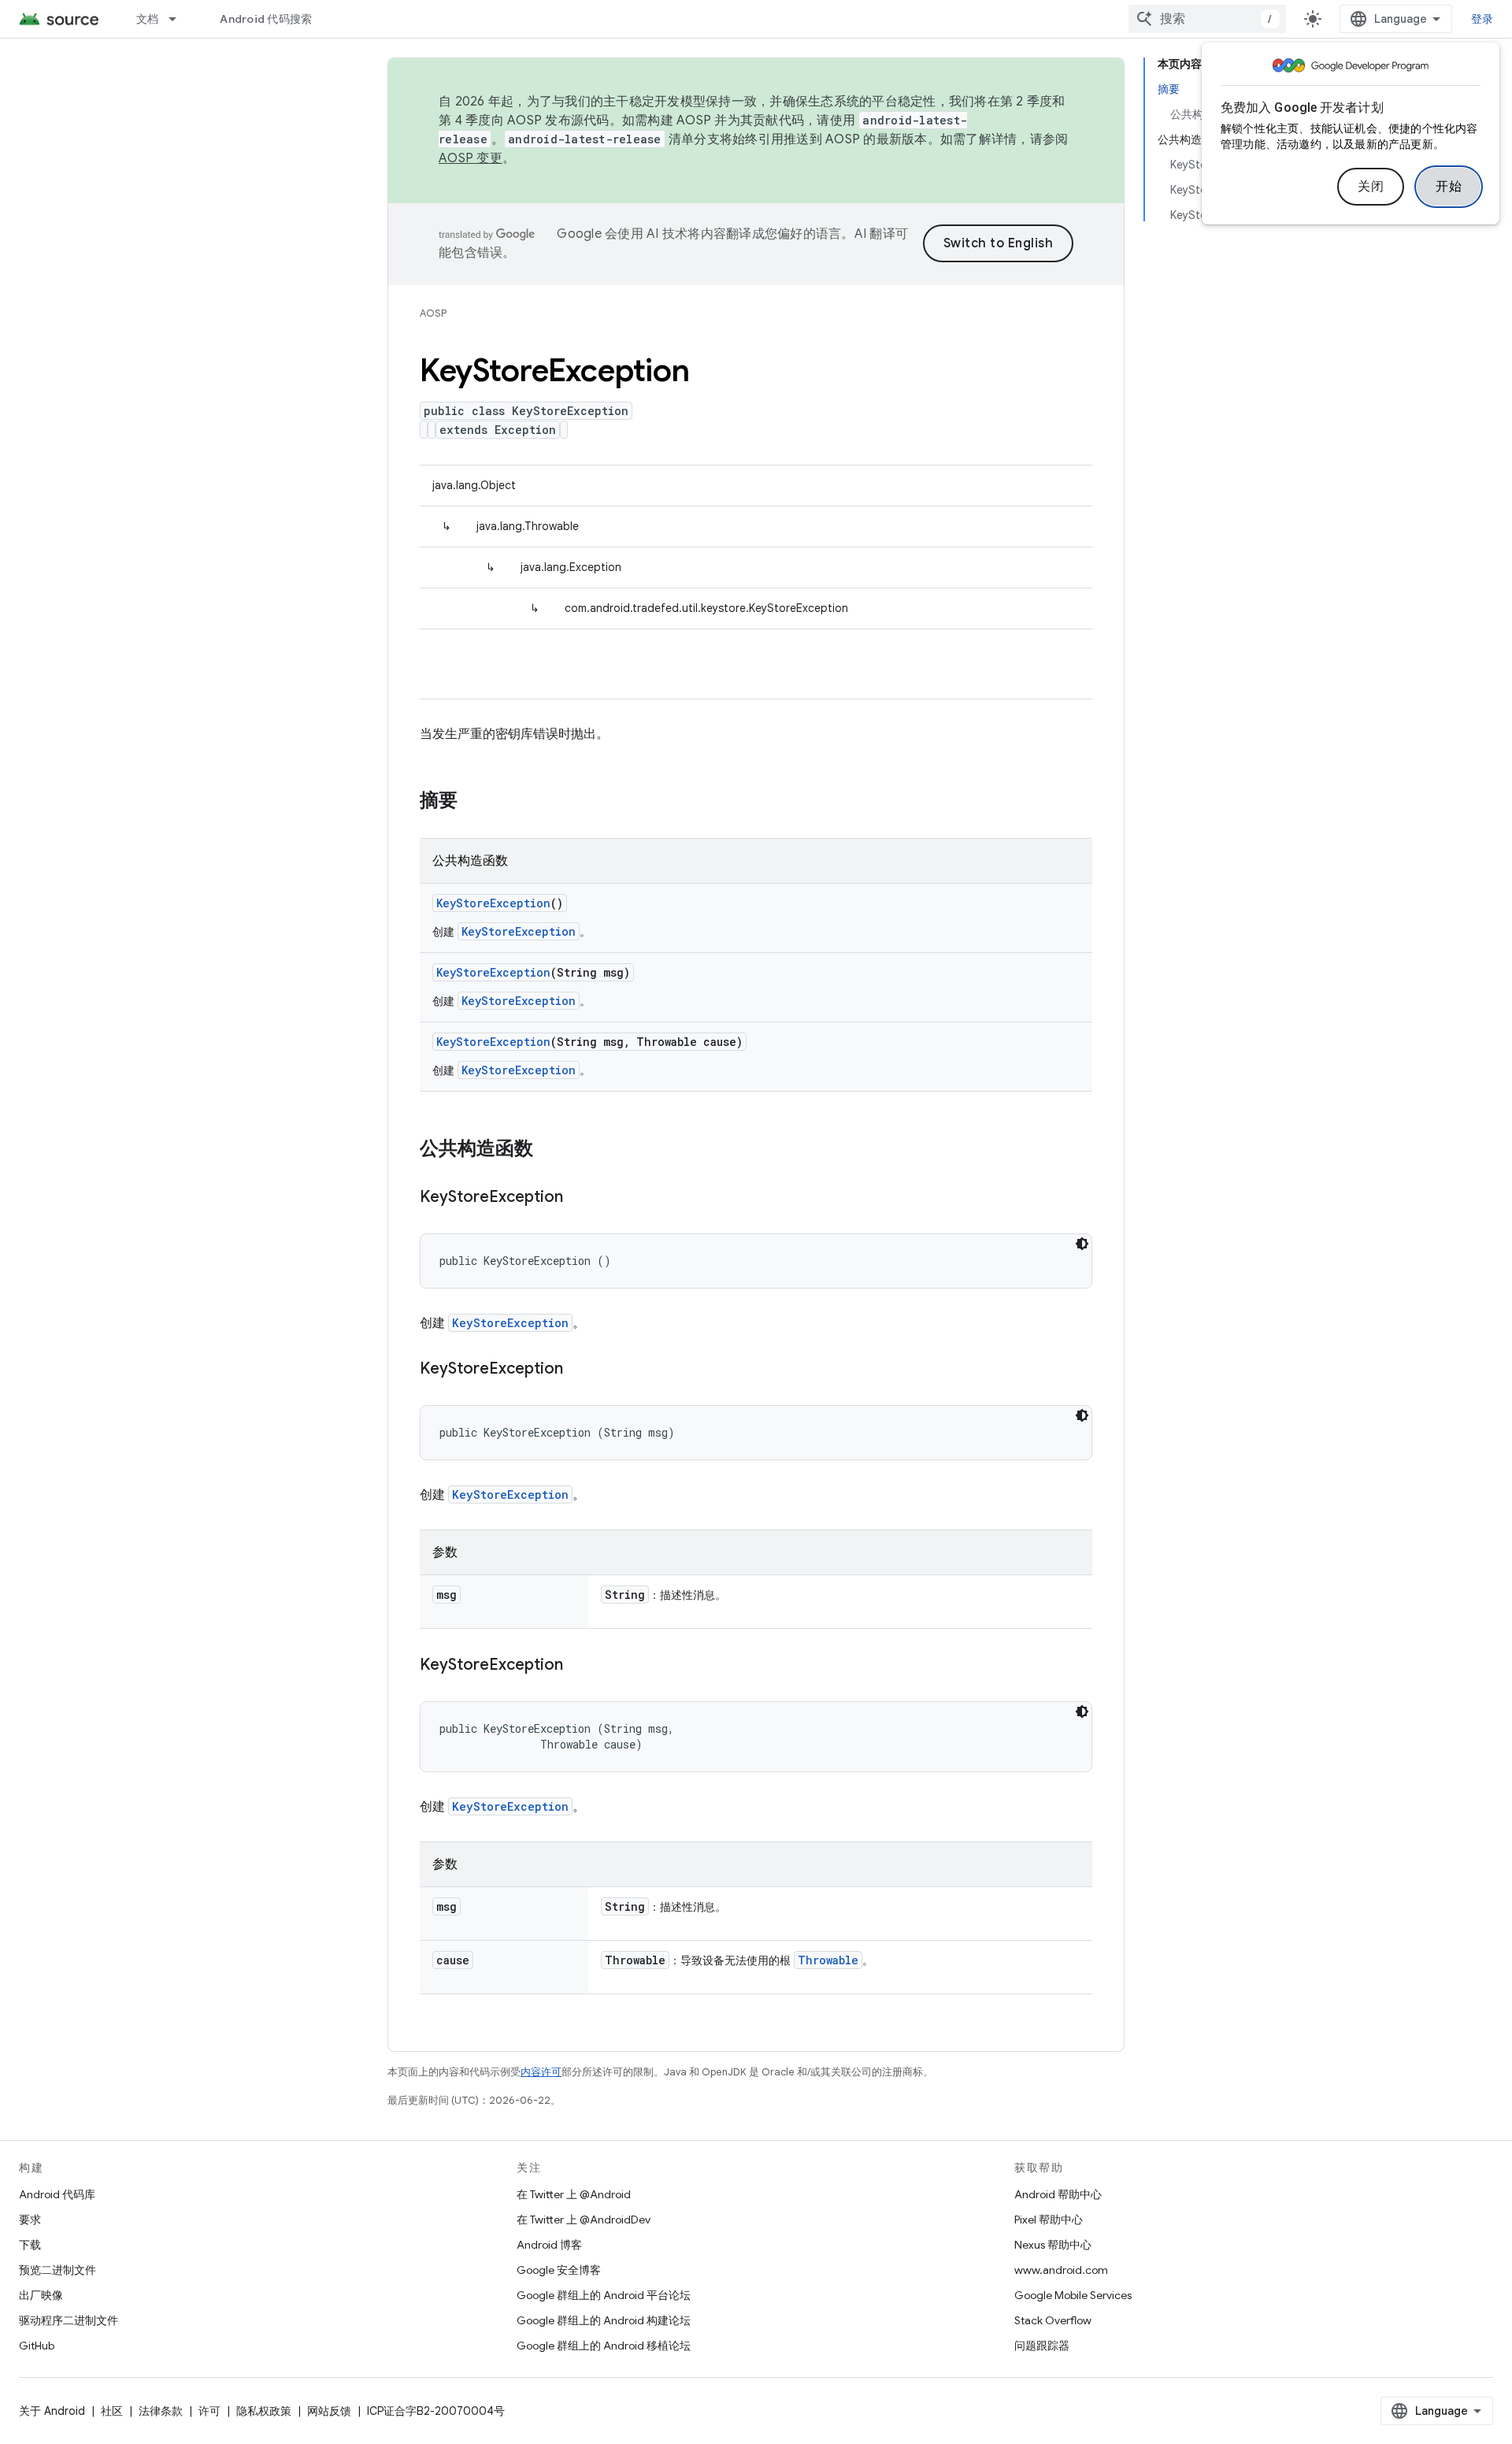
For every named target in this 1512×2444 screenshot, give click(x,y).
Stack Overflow (1053, 2320)
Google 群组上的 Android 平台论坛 (604, 2295)
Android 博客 (549, 2245)
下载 (30, 2245)
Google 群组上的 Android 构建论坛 (604, 2320)
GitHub (37, 2346)
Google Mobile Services (1073, 2295)
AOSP (433, 313)
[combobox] (1207, 19)
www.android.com (1061, 2270)
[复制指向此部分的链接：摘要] (473, 802)
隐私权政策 (264, 2411)
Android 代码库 (57, 2194)
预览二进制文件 (57, 2270)
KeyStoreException (493, 903)
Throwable (828, 1960)
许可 (209, 2411)
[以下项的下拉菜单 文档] (180, 19)
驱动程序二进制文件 (69, 2320)
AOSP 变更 (471, 158)
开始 (1449, 187)
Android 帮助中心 (1058, 2194)
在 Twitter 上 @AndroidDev (584, 2220)
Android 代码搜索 (266, 19)
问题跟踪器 (1042, 2346)
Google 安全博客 (559, 2270)
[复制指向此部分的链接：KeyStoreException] (579, 1198)
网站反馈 (329, 2411)
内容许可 (541, 2072)
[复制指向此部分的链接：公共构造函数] (549, 1150)
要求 (30, 2220)
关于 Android (52, 2411)
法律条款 (161, 2411)
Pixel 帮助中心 (1049, 2220)
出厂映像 (41, 2295)
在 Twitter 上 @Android (574, 2194)
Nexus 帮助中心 (1053, 2245)
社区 (112, 2411)
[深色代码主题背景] (1082, 1244)
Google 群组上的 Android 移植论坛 (604, 2346)
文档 (148, 19)
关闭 (1371, 187)
